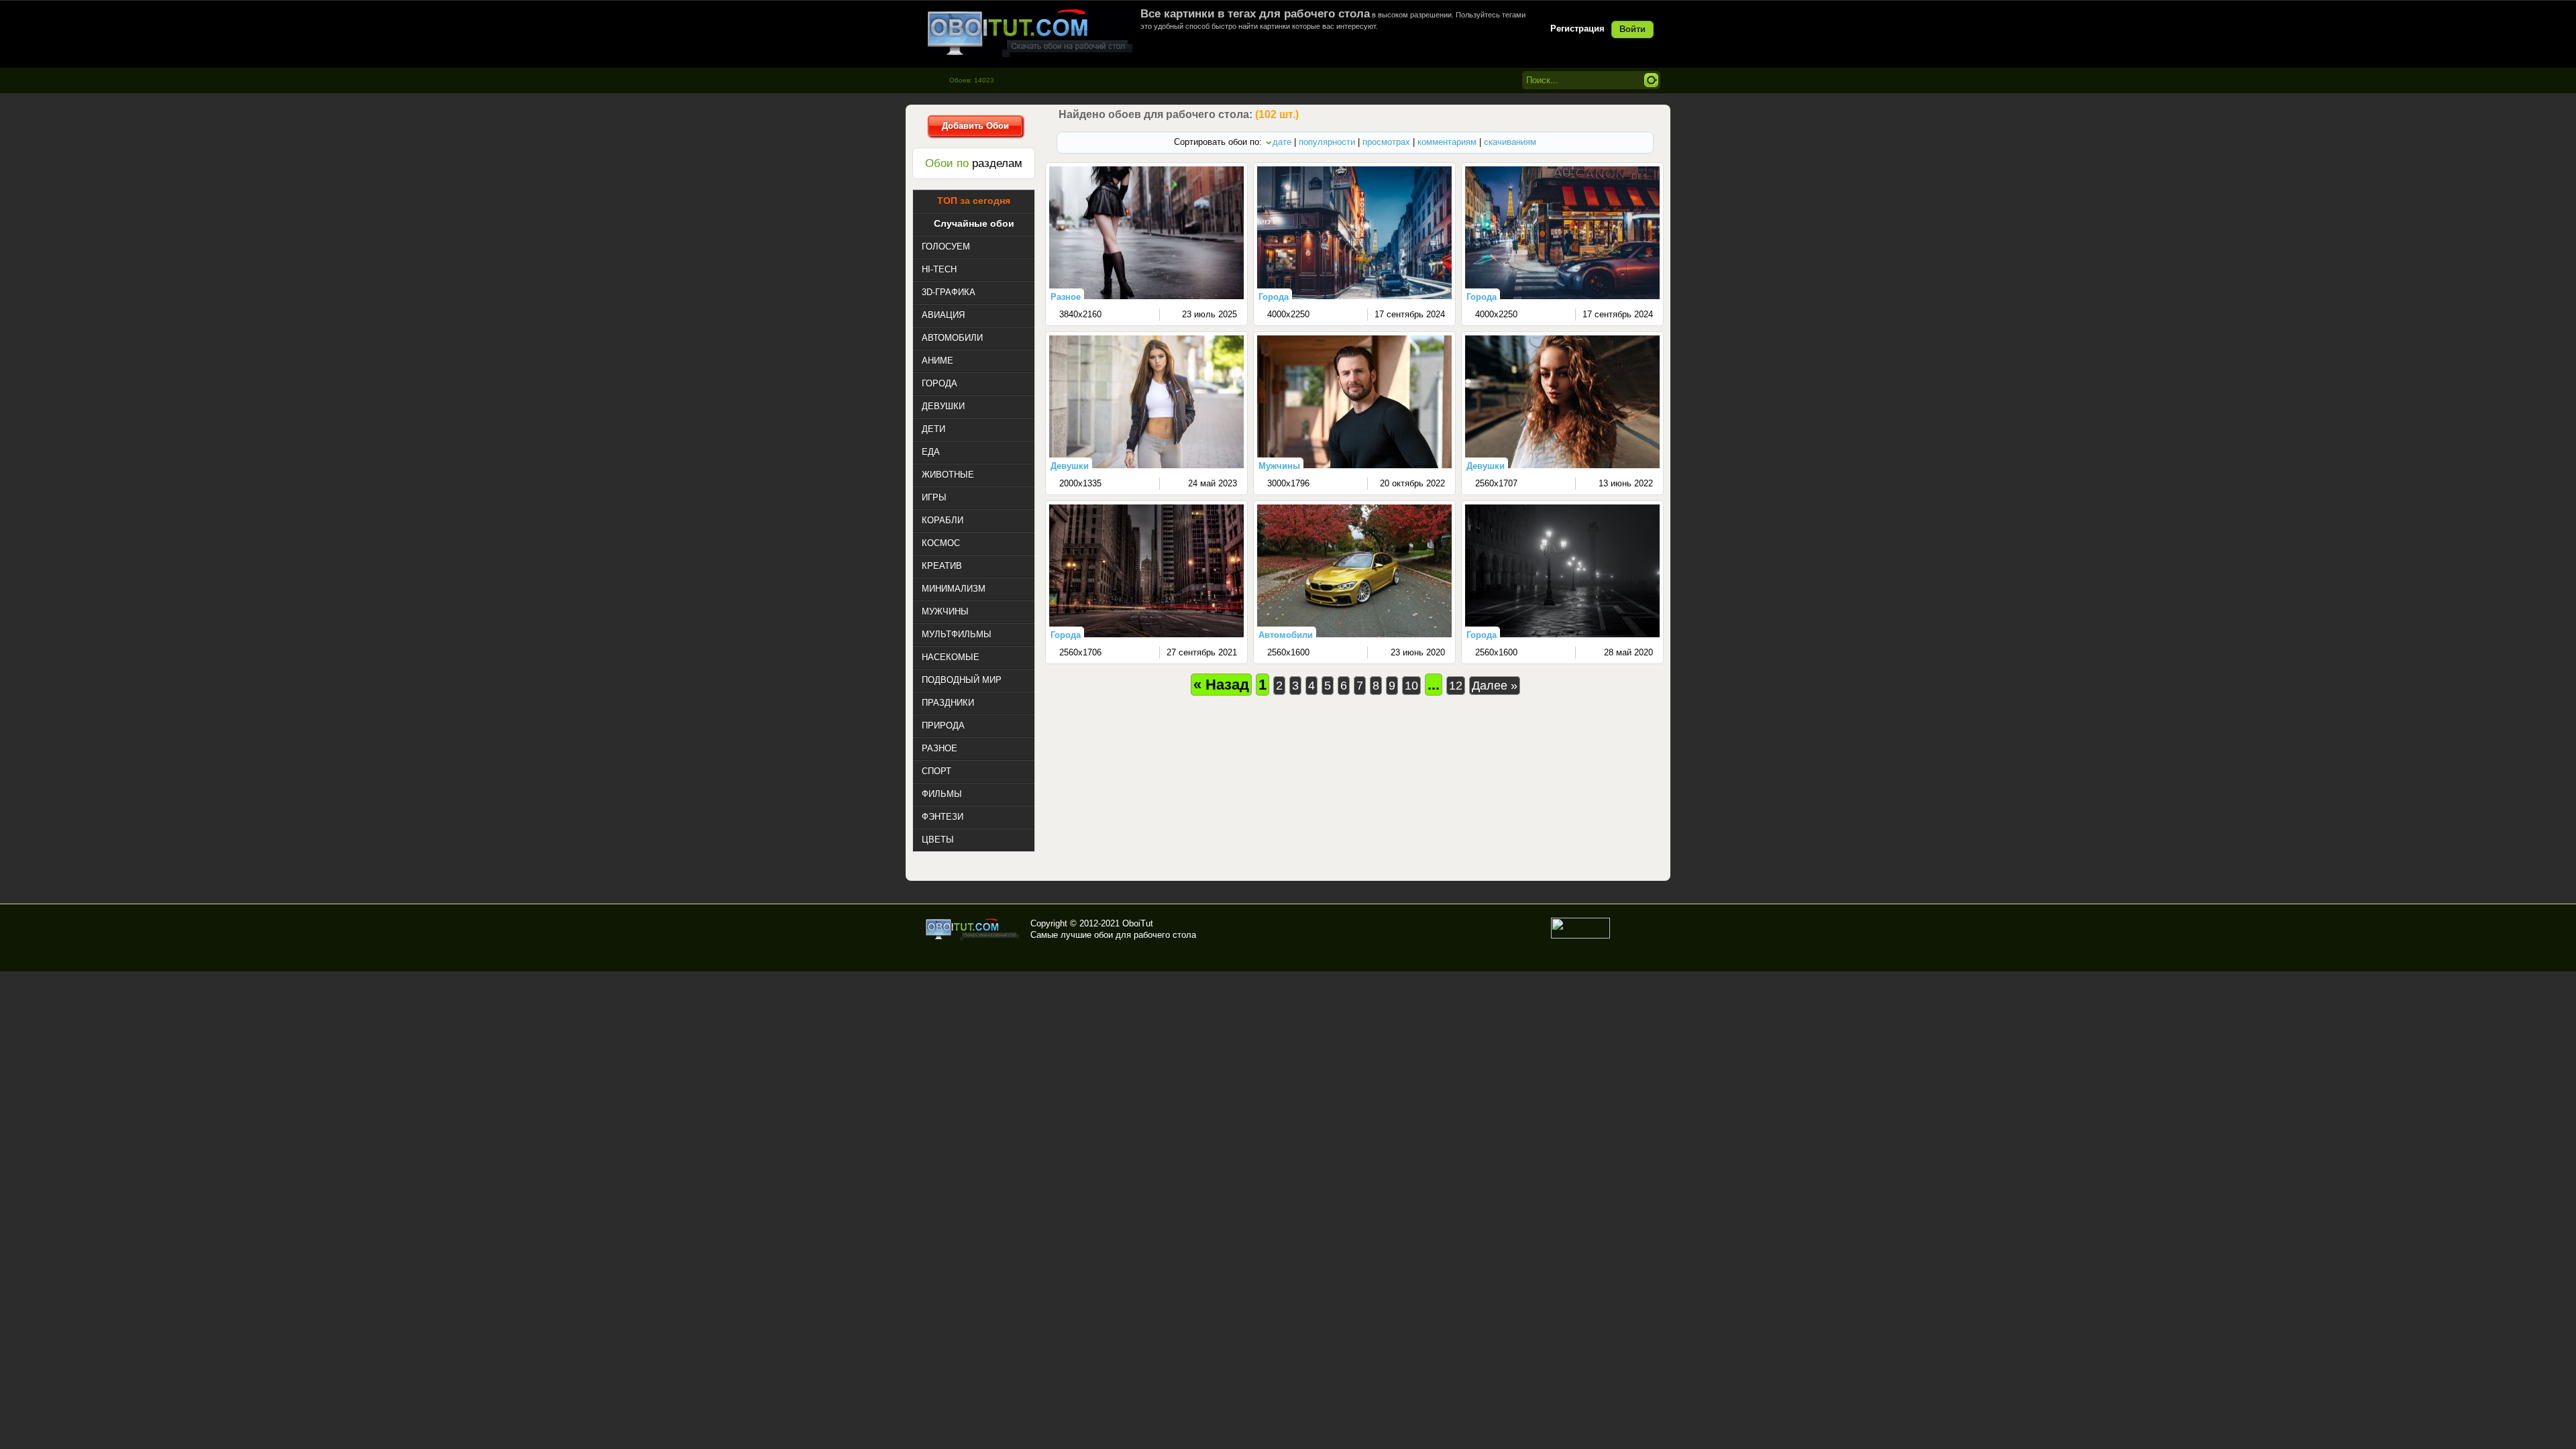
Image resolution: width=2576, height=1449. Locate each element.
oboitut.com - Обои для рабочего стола (1030, 33)
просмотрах (1386, 142)
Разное (1066, 297)
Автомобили (1286, 635)
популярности (1327, 142)
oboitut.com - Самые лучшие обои (973, 929)
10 (1411, 686)
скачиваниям (1510, 142)
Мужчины (1279, 466)
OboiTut (1138, 923)
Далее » (1495, 686)
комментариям (1447, 142)
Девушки (1070, 466)
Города (1274, 297)
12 (1456, 686)
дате (1282, 142)
